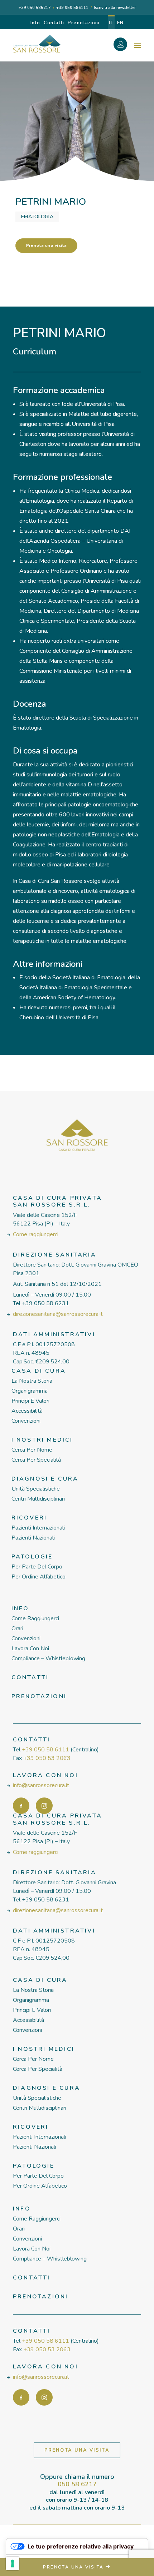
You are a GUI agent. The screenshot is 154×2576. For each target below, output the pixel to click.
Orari (17, 1628)
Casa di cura (39, 1371)
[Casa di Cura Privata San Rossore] (37, 44)
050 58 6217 (77, 2484)
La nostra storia (32, 1381)
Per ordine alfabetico (38, 1577)
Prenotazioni (83, 23)
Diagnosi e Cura (45, 1479)
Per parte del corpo (37, 1567)
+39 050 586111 (72, 8)
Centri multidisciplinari (38, 1499)
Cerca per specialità (36, 1460)
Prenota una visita (47, 246)
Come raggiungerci (36, 1234)
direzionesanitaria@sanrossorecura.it (58, 1314)
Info (35, 23)
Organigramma (30, 1391)
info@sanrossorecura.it (41, 1785)
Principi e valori (30, 1401)
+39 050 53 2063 (47, 1758)
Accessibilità (27, 1411)
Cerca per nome (32, 1450)
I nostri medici (42, 1440)
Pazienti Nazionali (33, 1538)
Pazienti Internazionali (38, 1528)
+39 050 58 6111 (45, 1750)
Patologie (32, 1557)
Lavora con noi (30, 1648)
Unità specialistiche (36, 1489)
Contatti (54, 23)
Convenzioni (26, 1421)
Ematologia (37, 217)
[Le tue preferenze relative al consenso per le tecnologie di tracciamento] (13, 2563)
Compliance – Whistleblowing (48, 1659)
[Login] (124, 45)
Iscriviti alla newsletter (115, 8)
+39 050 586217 (35, 8)
